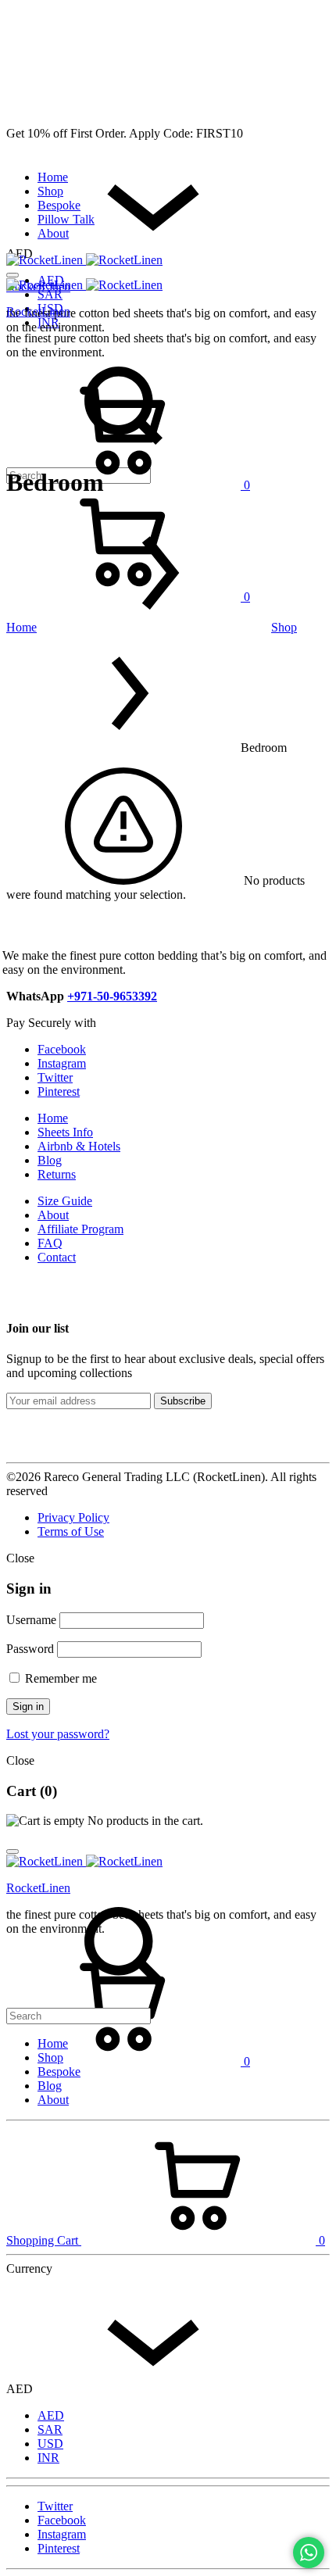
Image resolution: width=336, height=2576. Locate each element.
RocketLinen (38, 311)
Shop (50, 191)
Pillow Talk (66, 219)
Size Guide (65, 1201)
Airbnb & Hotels (79, 1146)
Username (31, 1620)
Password (30, 1649)
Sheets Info (65, 1132)
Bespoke (59, 205)
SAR (50, 294)
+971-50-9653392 (112, 996)
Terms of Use (71, 1531)
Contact (57, 1257)
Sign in (28, 1707)
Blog (50, 1160)
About (53, 233)
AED (51, 2415)
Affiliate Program (80, 1229)
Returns (57, 1174)
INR (48, 2458)
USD (50, 2444)
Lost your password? (58, 1734)
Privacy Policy (73, 1517)
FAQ (50, 1243)
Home (53, 177)
